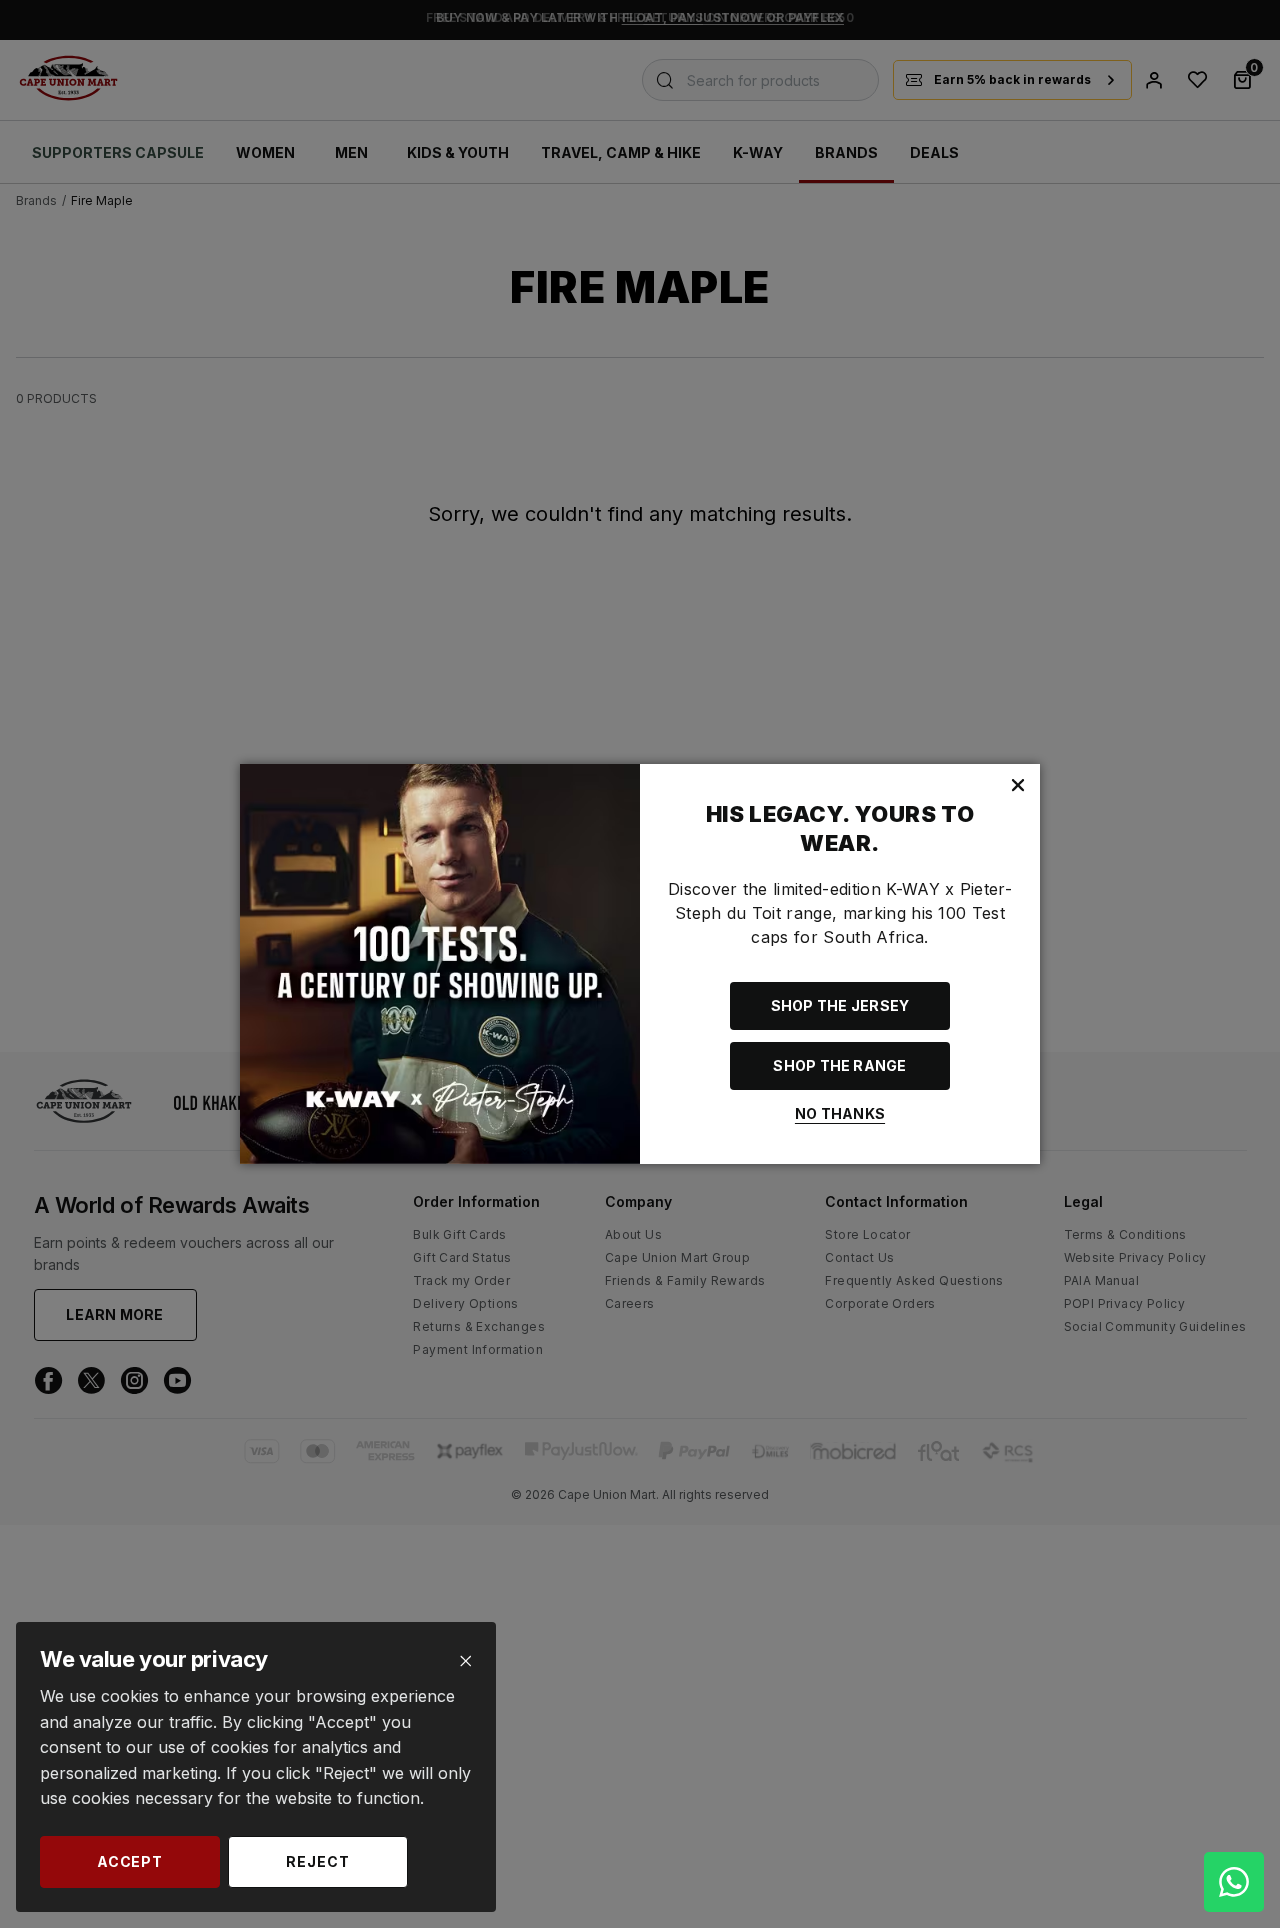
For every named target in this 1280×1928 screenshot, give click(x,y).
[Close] (465, 1661)
